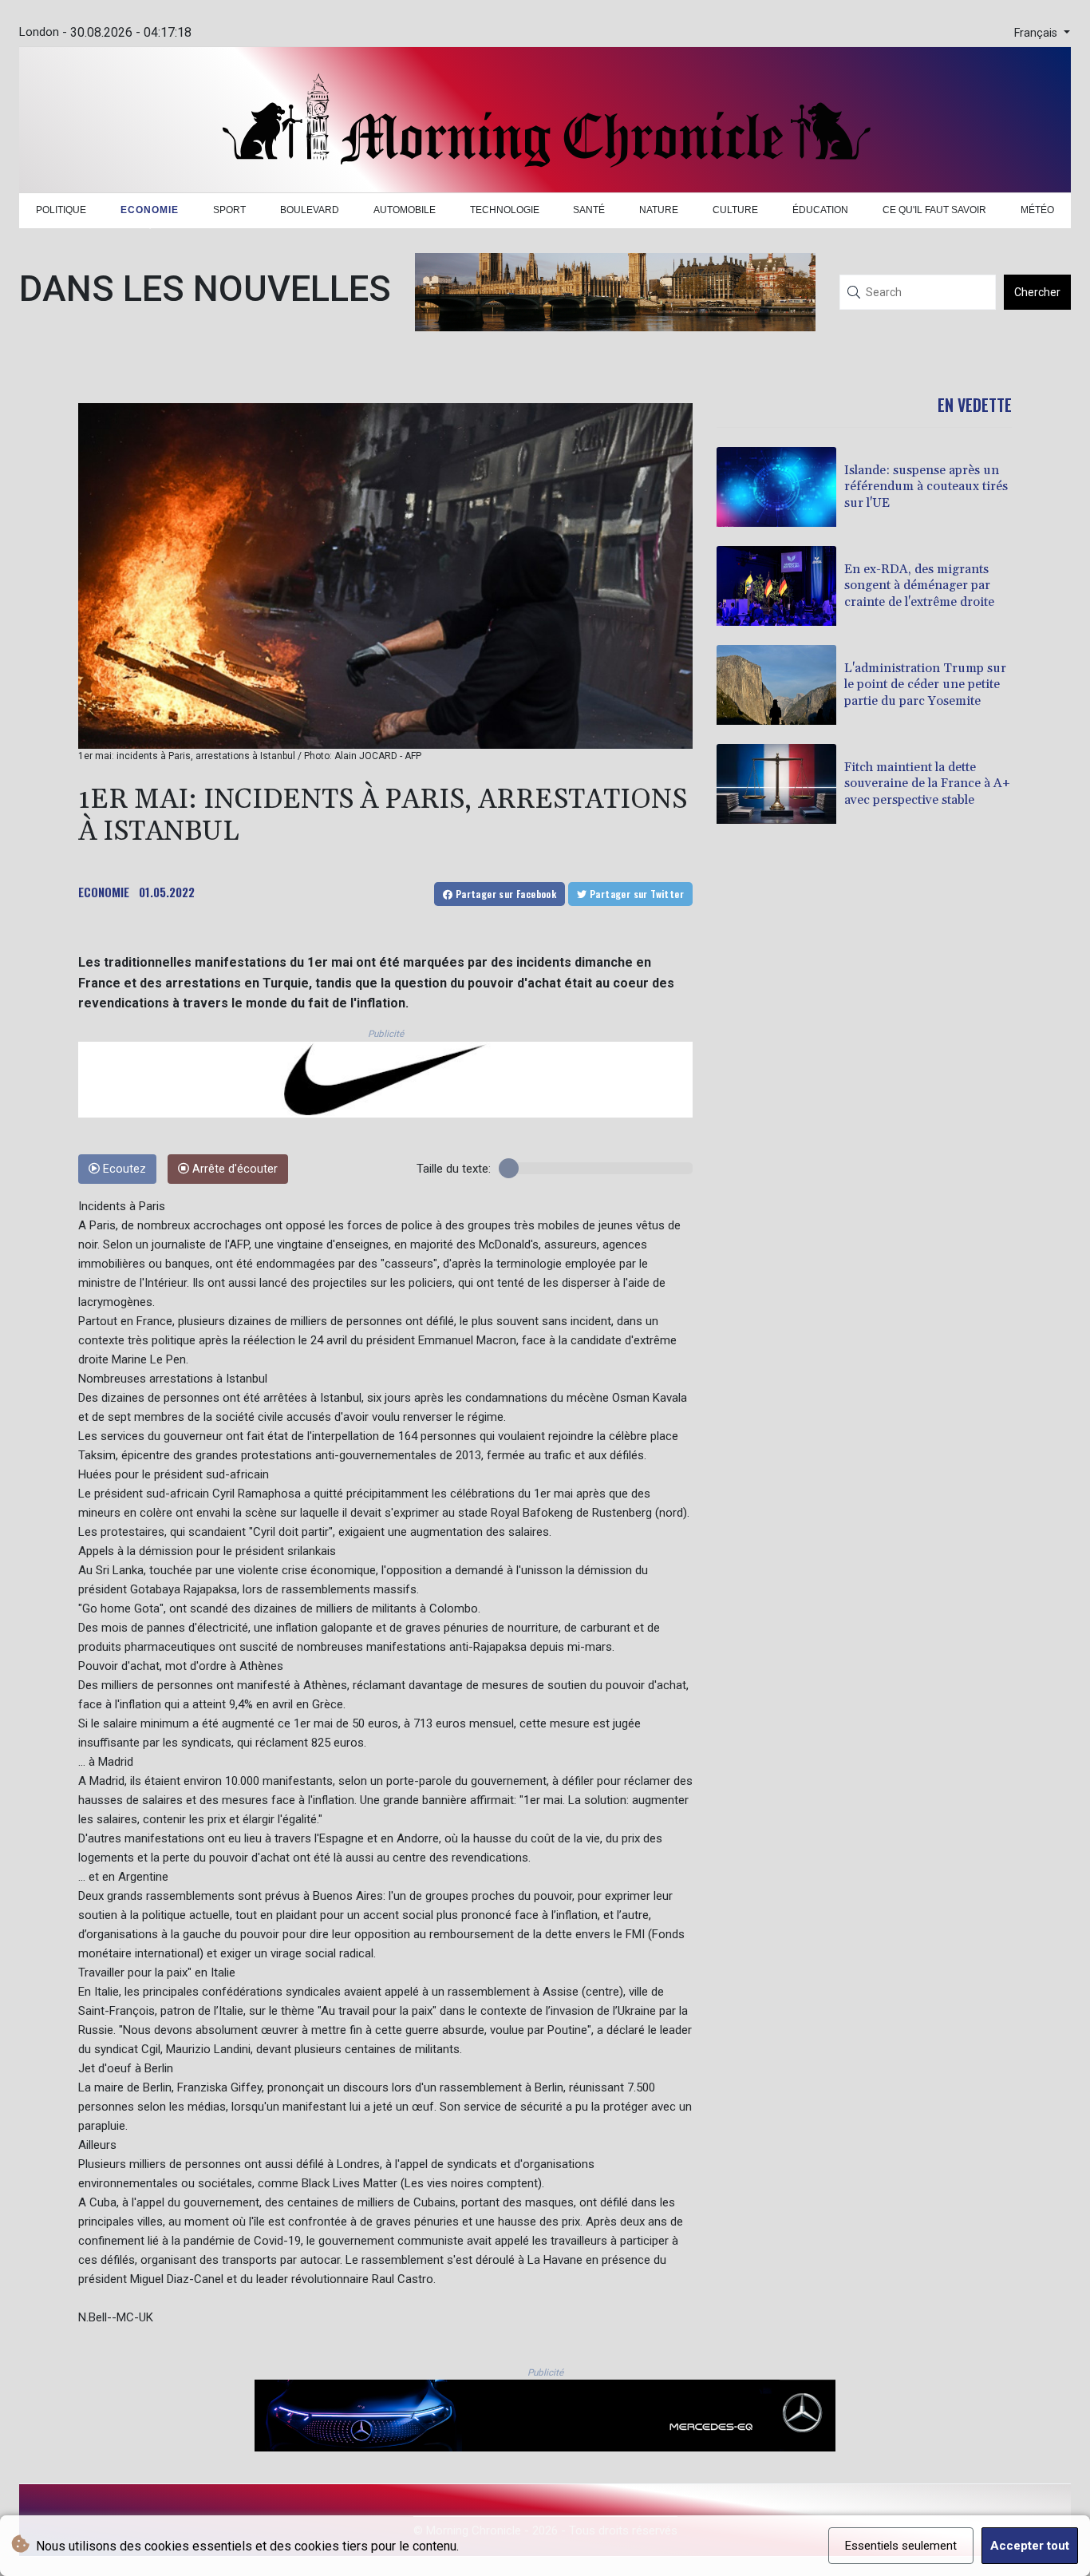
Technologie (505, 210)
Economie (150, 210)
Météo (1037, 210)
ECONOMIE (104, 892)
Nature (659, 210)
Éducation (820, 210)
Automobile (405, 210)
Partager (504, 894)
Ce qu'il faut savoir (934, 210)
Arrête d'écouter (233, 1169)
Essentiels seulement (901, 2546)
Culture (735, 210)
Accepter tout (1030, 2546)
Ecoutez (123, 1169)
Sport (229, 210)
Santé (589, 210)
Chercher (1037, 292)
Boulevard (310, 210)
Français (1037, 33)
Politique (61, 210)
